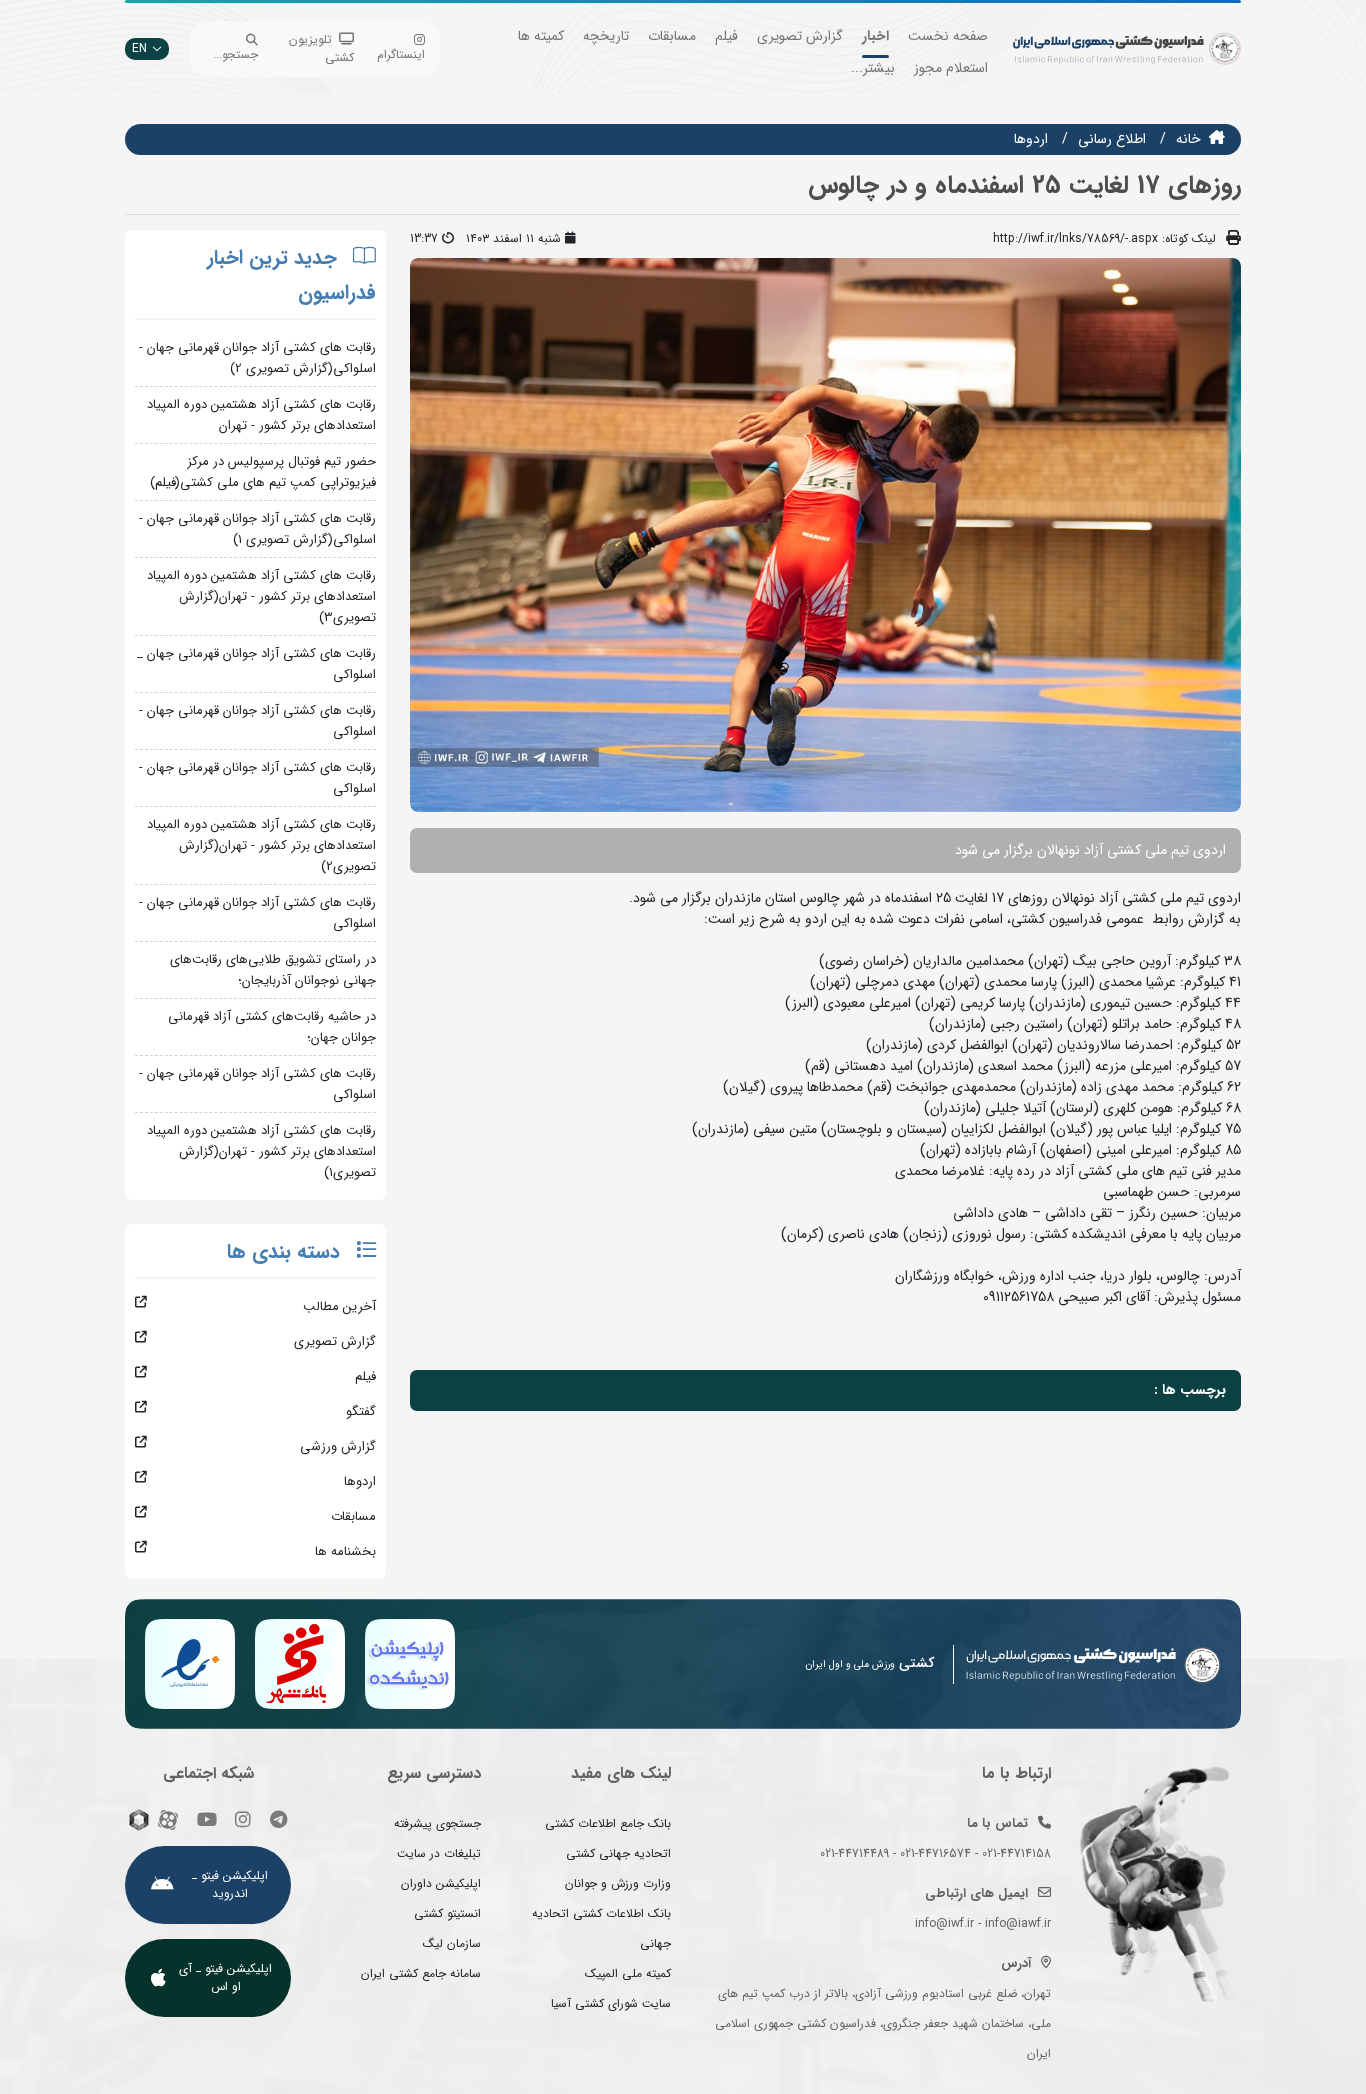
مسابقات (672, 36)
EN (139, 48)
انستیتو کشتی (447, 1913)
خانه (1188, 139)
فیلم (726, 36)
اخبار (875, 36)
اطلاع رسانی (1112, 139)
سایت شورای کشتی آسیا (611, 2003)
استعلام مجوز (951, 68)
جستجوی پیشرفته (437, 1823)
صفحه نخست (948, 36)
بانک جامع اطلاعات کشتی (608, 1823)
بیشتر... (873, 68)
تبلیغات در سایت (439, 1853)
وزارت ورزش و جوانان (618, 1883)
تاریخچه (606, 36)
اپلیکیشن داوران (441, 1883)
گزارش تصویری (800, 36)
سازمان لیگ (452, 1943)
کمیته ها (541, 36)
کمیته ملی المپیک (628, 1973)
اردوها (1031, 139)
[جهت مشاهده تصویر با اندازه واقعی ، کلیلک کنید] (825, 534)
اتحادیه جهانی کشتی (618, 1853)
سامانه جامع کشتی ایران (421, 1973)
